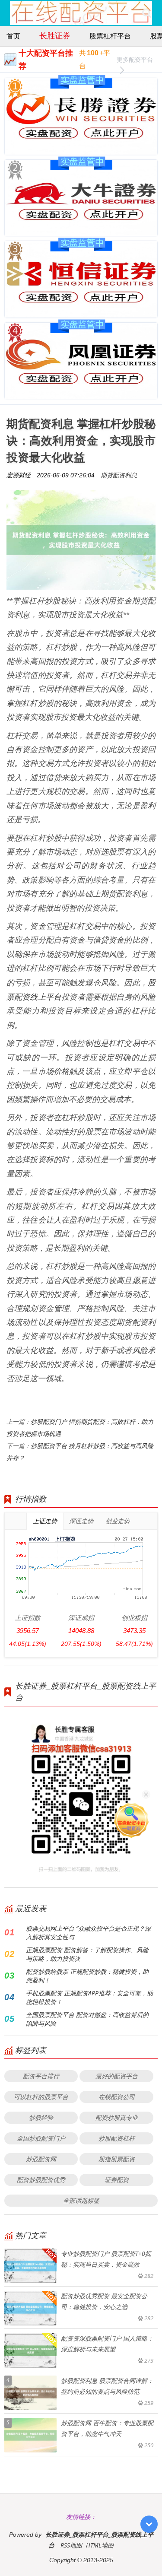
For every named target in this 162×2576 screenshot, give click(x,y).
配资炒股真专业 (117, 2117)
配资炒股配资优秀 (41, 2180)
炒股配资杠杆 (117, 2138)
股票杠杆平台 (110, 36)
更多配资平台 (135, 59)
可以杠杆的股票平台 (41, 2097)
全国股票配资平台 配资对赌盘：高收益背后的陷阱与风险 (87, 2019)
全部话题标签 (81, 2200)
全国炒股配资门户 (41, 2138)
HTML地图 (100, 2545)
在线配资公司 (117, 2097)
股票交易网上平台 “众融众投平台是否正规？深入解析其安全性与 (88, 1933)
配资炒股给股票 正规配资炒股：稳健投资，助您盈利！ (87, 1976)
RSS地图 (71, 2545)
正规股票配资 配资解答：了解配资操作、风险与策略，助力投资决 (87, 1954)
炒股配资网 (41, 2159)
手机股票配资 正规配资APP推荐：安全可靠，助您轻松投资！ (89, 1997)
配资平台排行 (41, 2076)
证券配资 (117, 2180)
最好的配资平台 (117, 2076)
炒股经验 (41, 2117)
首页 (13, 36)
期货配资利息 (119, 475)
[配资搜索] (147, 13)
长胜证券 (55, 35)
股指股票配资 (117, 2159)
